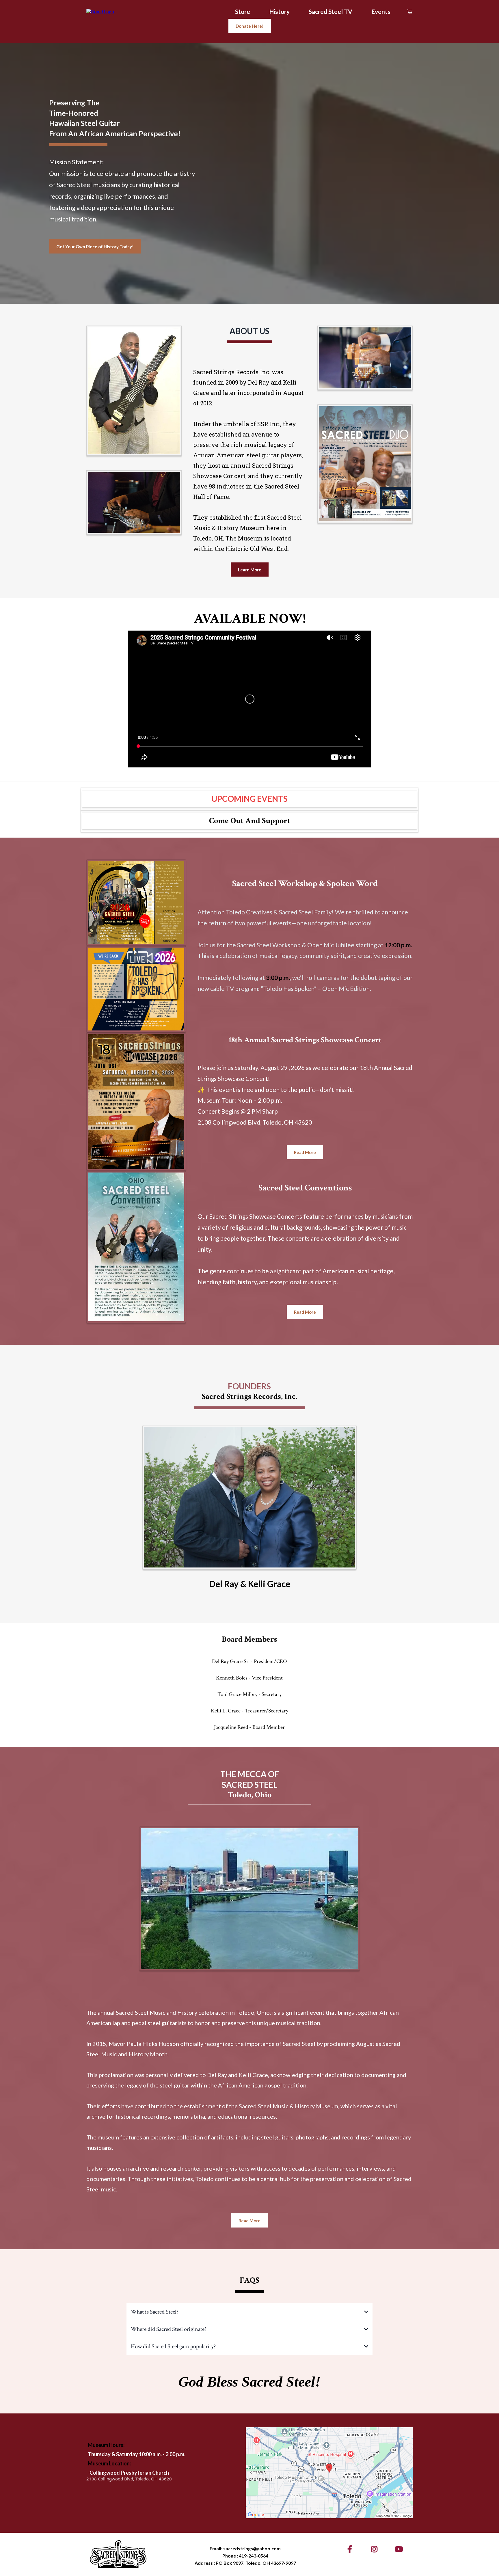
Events (381, 11)
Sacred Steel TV (331, 11)
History (279, 11)
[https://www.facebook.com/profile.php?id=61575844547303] (351, 2549)
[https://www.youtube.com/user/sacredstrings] (400, 2549)
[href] (329, 2473)
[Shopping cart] (410, 12)
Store (243, 11)
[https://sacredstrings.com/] (100, 11)
